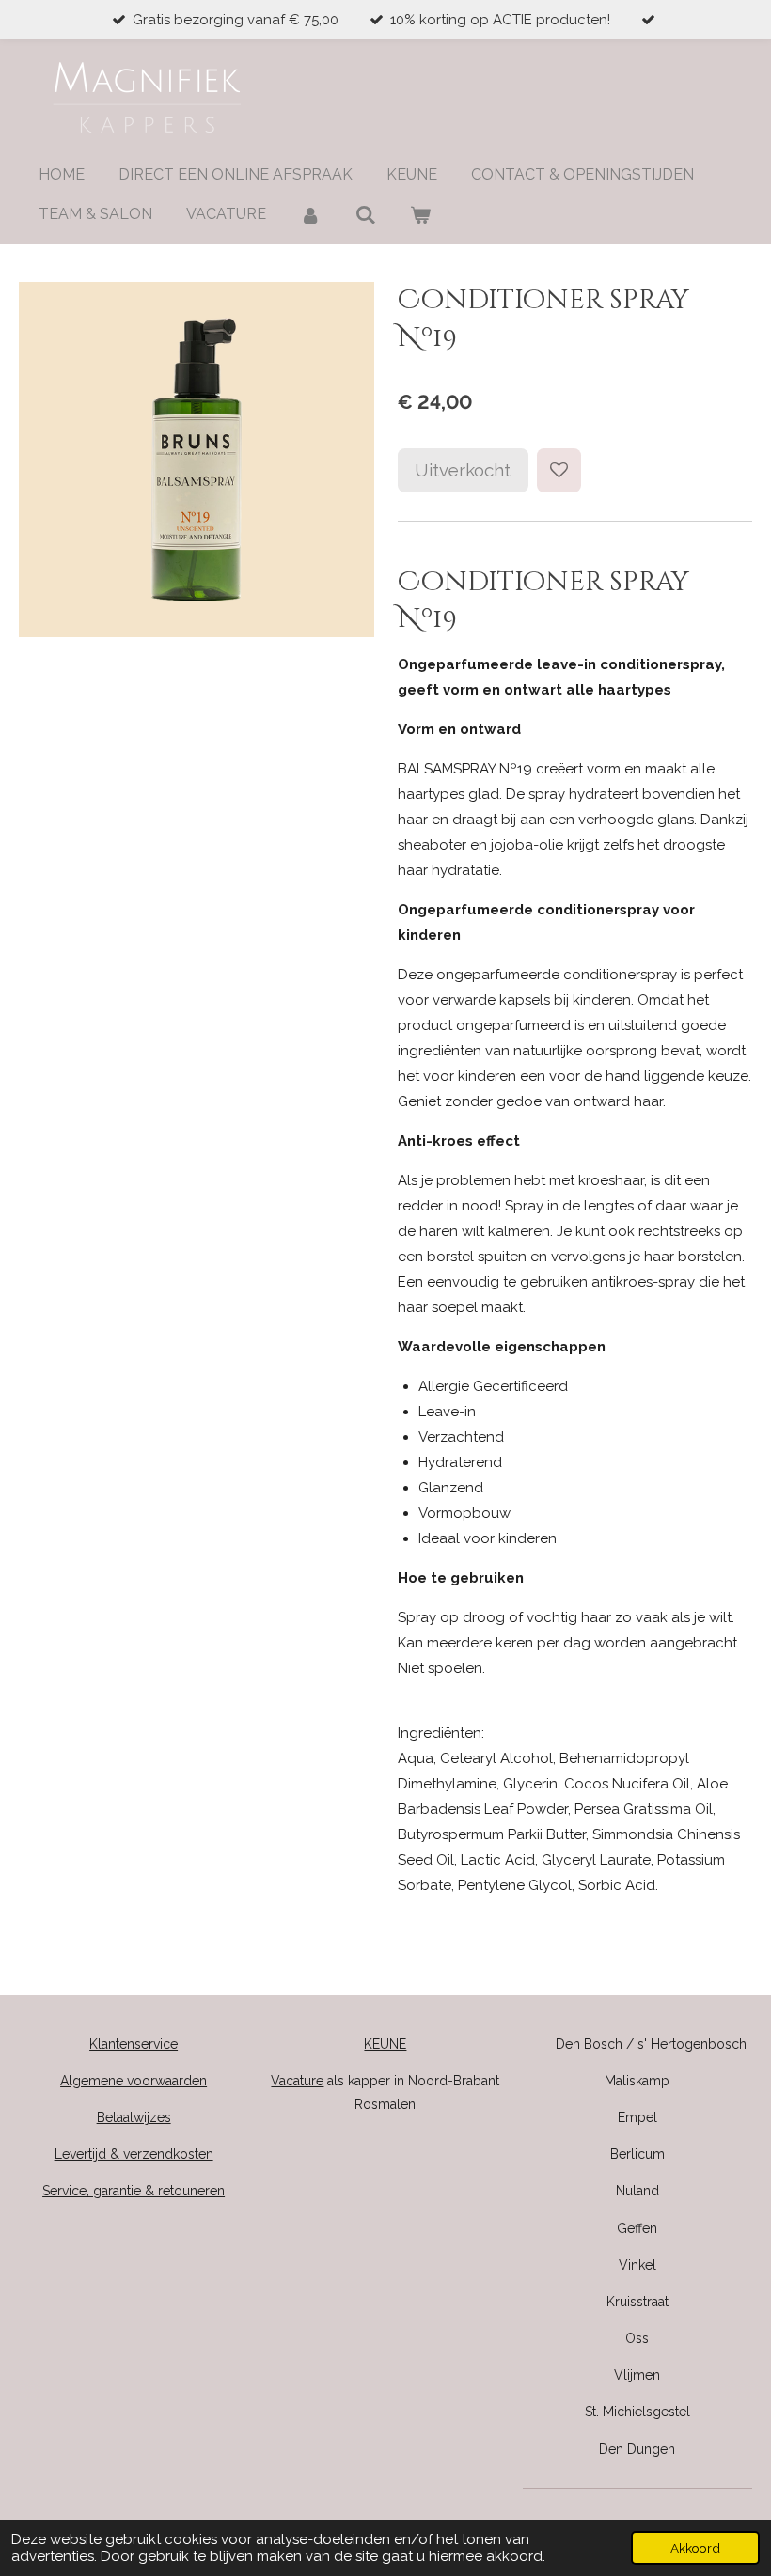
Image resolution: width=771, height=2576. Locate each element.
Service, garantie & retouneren (134, 2191)
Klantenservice (134, 2044)
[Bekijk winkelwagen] (420, 215)
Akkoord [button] (695, 2548)
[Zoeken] (365, 215)
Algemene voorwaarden (134, 2081)
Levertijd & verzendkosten (134, 2154)
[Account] (310, 215)
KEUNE (385, 2044)
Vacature (297, 2081)
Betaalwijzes (134, 2117)
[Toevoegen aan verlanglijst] (559, 470)
